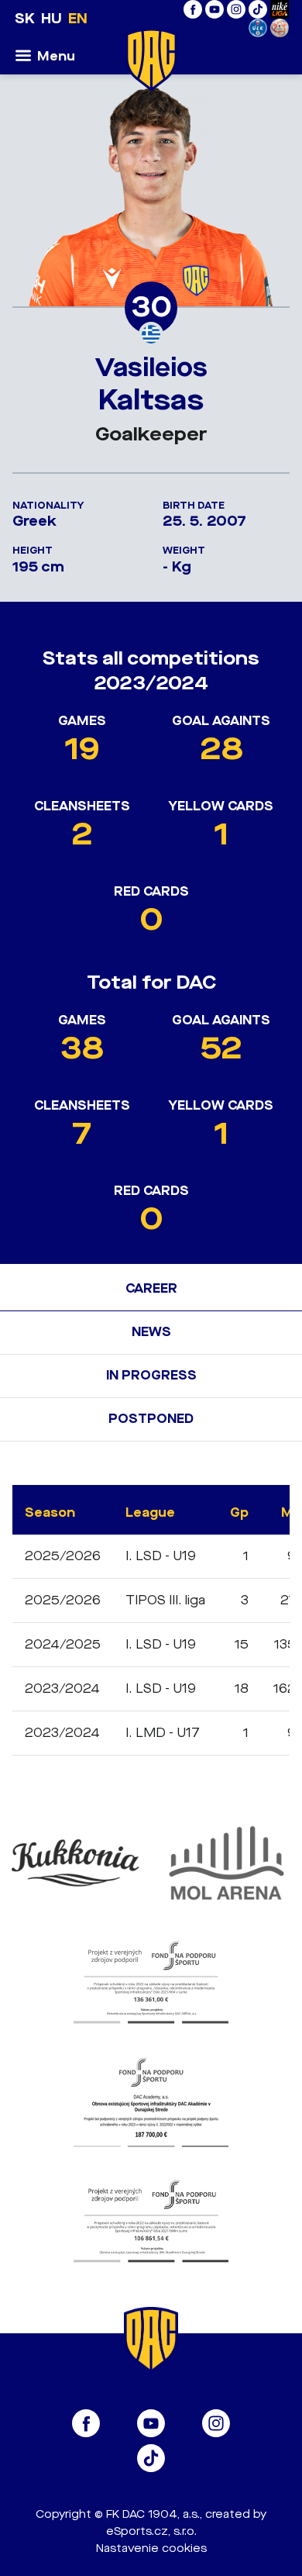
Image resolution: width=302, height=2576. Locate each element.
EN (78, 19)
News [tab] (151, 1332)
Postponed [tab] (151, 1419)
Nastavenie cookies (151, 2548)
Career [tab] (151, 1288)
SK (25, 19)
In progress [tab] (151, 1375)
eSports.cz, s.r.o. (151, 2531)
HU (51, 19)
